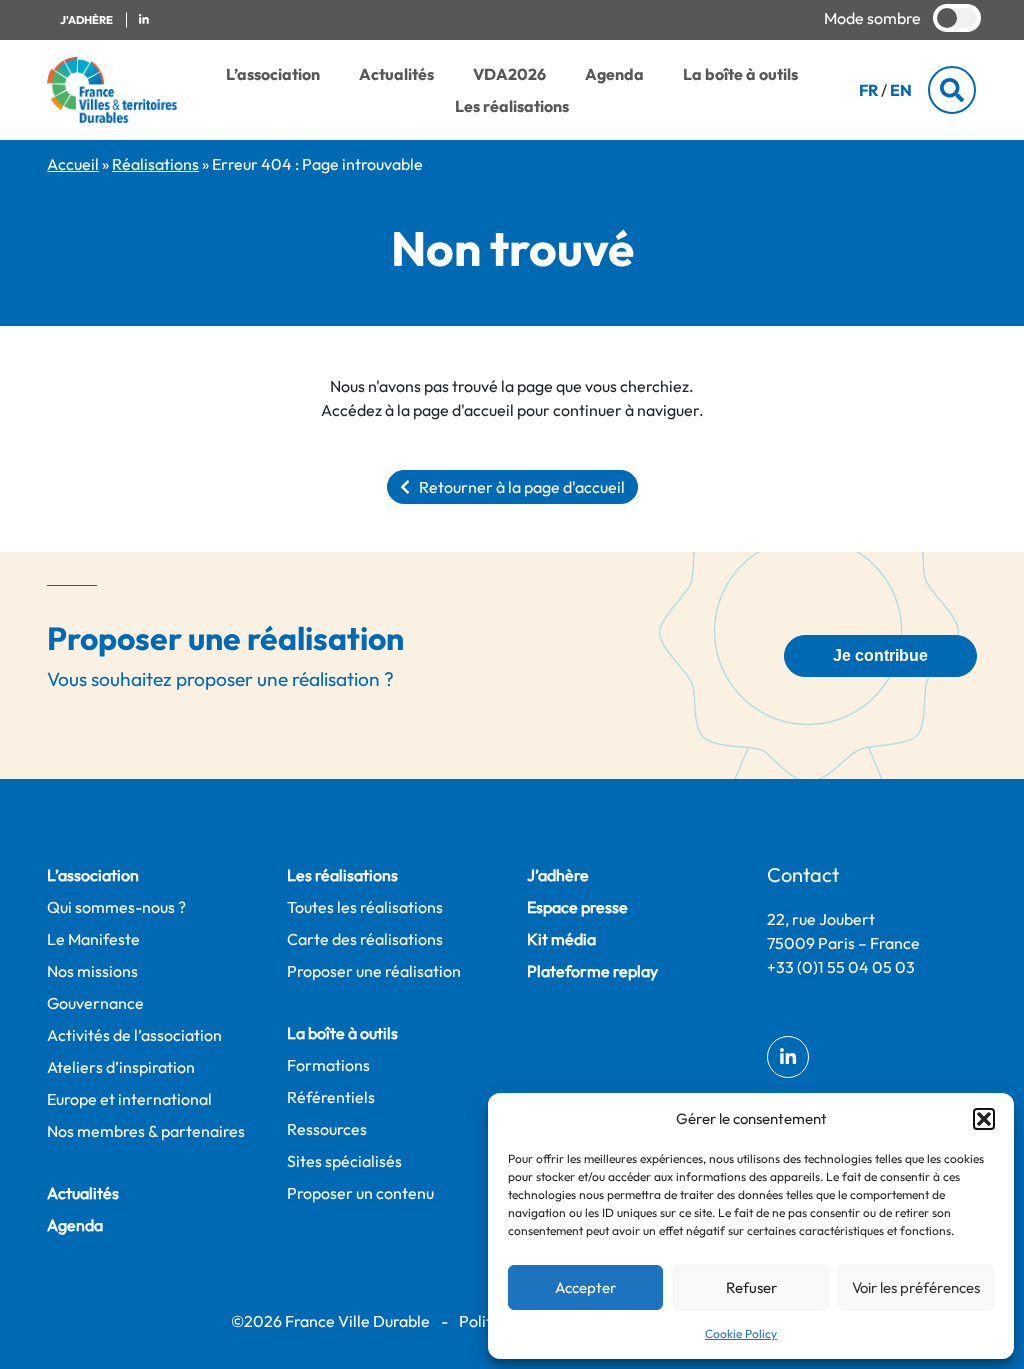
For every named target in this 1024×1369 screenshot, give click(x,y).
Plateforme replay (592, 971)
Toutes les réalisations (365, 907)
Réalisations (155, 164)
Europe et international (129, 1099)
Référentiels (331, 1097)
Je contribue (880, 655)
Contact (803, 874)
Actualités (396, 74)
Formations (328, 1065)
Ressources (327, 1129)
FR (868, 90)
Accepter (585, 1287)
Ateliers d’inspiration (121, 1067)
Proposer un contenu (360, 1193)
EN (901, 90)
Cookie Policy (741, 1333)
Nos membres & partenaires (146, 1131)
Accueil (73, 164)
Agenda (614, 74)
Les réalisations (512, 106)
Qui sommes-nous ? (116, 907)
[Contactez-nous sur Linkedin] (144, 20)
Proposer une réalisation (374, 971)
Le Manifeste (93, 939)
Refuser (751, 1287)
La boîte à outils (740, 74)
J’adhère (558, 875)
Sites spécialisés (344, 1161)
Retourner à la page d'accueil (517, 487)
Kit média (561, 939)
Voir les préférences (916, 1287)
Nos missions (92, 971)
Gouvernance (95, 1003)
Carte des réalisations (365, 939)
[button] (984, 1119)
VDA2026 (509, 74)
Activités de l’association (134, 1035)
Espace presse (577, 907)
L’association (273, 74)
